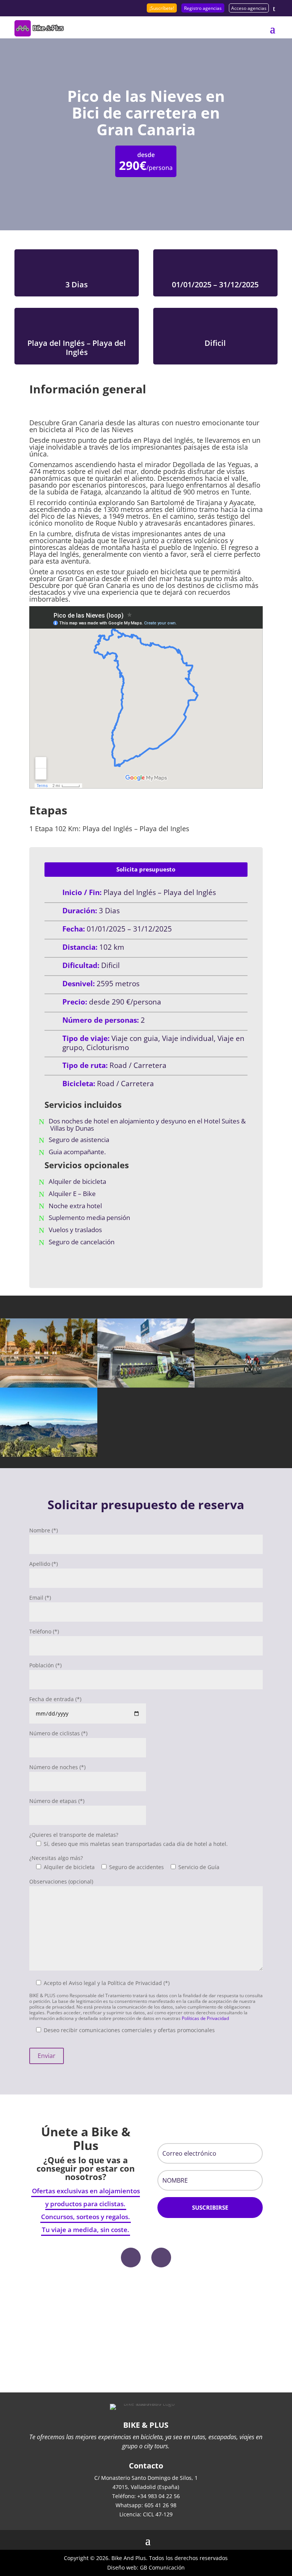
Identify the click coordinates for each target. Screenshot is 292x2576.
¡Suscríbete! (162, 8)
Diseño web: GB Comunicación (146, 2567)
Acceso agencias (249, 8)
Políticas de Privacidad (205, 2018)
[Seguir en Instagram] (161, 2258)
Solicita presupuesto (146, 869)
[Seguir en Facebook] (131, 2258)
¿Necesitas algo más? (56, 1858)
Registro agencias (203, 8)
